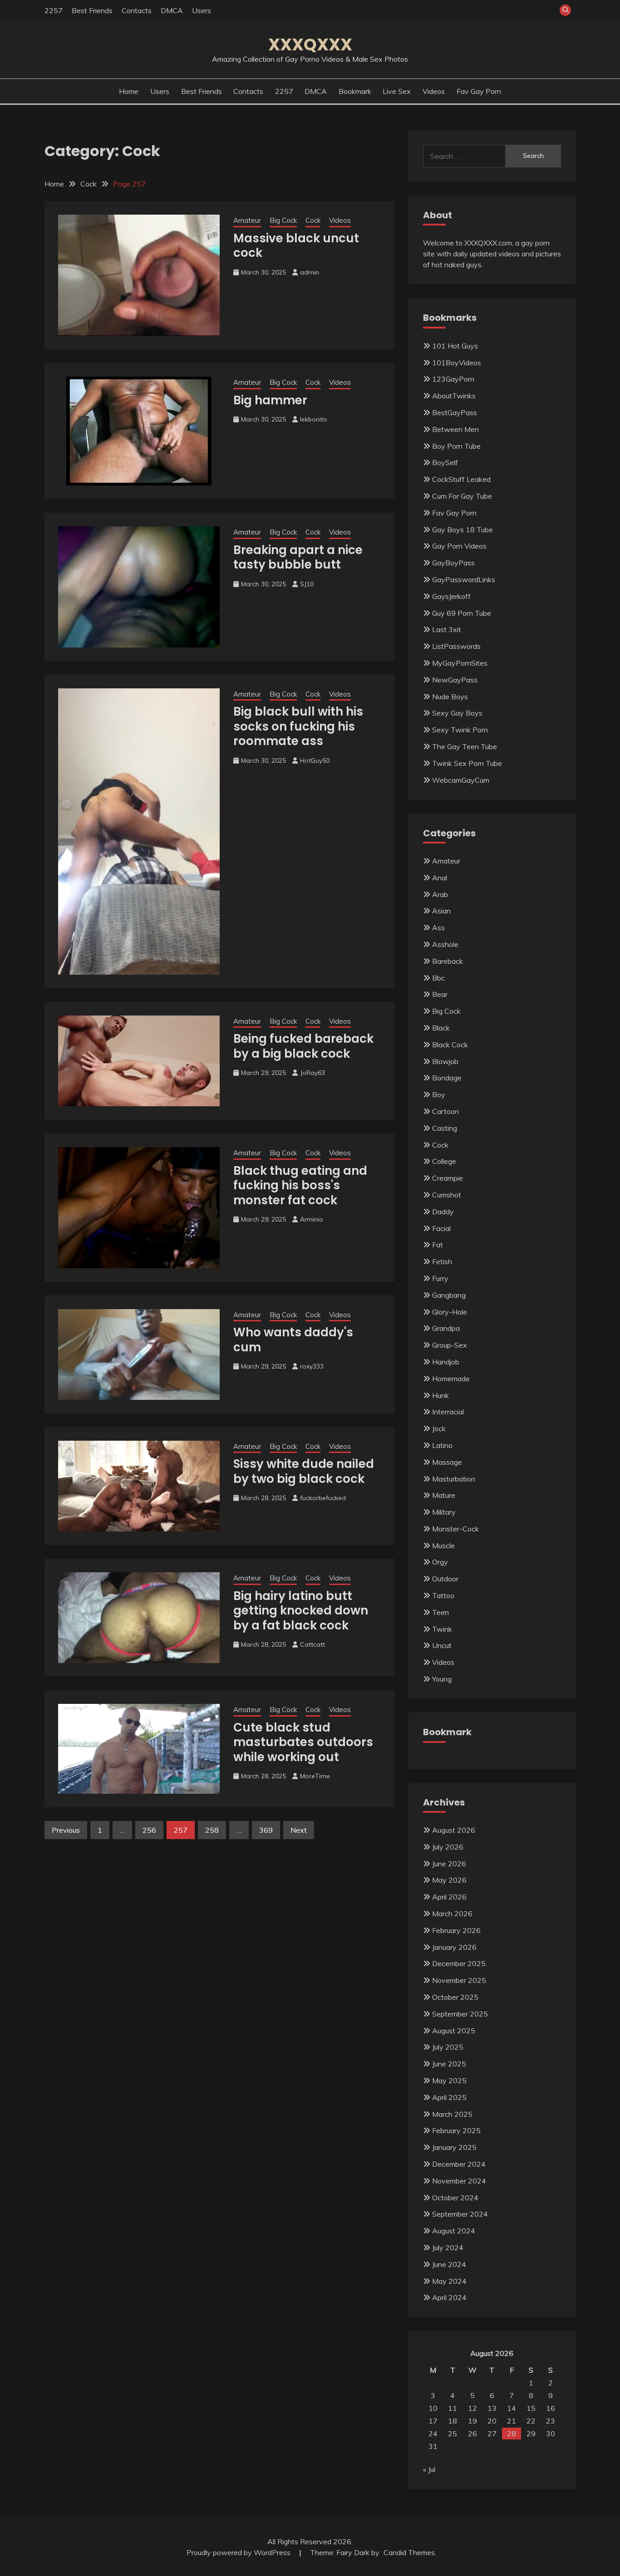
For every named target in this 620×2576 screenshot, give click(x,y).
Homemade (451, 1379)
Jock (439, 1428)
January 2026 (454, 1947)
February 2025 (456, 2130)
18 (453, 2421)
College (444, 1161)
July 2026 (448, 1847)
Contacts (137, 10)
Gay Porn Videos (459, 546)
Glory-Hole (450, 1312)
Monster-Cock (455, 1529)
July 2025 (448, 2047)
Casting (445, 1128)
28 (512, 2434)
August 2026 (454, 1830)
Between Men (455, 429)
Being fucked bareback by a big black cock (303, 1046)
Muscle (443, 1546)
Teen (440, 1612)
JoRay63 (312, 1073)
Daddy (443, 1212)
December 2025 (459, 1963)
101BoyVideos (457, 363)
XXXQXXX (310, 44)
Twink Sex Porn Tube (467, 763)
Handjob (446, 1362)
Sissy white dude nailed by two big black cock (304, 1471)
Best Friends (92, 10)
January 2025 (454, 2147)
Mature (444, 1495)
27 (492, 2434)
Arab (440, 894)
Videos (434, 91)
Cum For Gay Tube (462, 496)
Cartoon (445, 1111)
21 (512, 2421)
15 (531, 2408)
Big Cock (283, 220)
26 (472, 2434)
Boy (439, 1094)
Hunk (440, 1395)
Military (444, 1512)
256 (149, 1830)
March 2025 (452, 2114)
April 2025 (449, 2097)
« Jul (429, 2469)
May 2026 (449, 1880)
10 (433, 2408)
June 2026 (449, 1864)
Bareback (448, 961)
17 (433, 2421)
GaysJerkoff (451, 596)
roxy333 (312, 1366)
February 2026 (456, 1930)
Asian (441, 911)
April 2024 (449, 2297)
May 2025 (449, 2080)
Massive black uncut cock (296, 246)
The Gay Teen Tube (465, 746)
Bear (440, 994)
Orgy (440, 1562)
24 (433, 2434)
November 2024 (459, 2181)
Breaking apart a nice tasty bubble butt (298, 557)
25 (453, 2434)
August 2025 (454, 2031)
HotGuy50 (315, 761)
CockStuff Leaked (461, 479)
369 (266, 1830)
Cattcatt (312, 1644)
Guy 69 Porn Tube (462, 613)
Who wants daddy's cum (293, 1340)
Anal (440, 878)
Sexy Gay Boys (457, 713)
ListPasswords (456, 646)
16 (551, 2408)
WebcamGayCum (461, 780)
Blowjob (445, 1061)
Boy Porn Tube (456, 446)
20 (492, 2421)
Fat (438, 1245)
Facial (441, 1228)
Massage (447, 1462)
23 (551, 2421)
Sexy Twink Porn (460, 730)
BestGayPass (455, 412)
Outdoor (445, 1579)
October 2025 (455, 1997)
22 (531, 2421)
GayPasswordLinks (464, 579)
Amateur (247, 220)
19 (472, 2421)
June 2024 (449, 2264)
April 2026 (449, 1897)
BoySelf (445, 462)
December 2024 (459, 2164)
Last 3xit (447, 629)
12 (472, 2408)
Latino (442, 1445)
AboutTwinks (454, 396)
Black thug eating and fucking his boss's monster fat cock (300, 1185)
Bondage (447, 1078)
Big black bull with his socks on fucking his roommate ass (298, 726)
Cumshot (447, 1195)
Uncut (442, 1645)
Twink (442, 1629)
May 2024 (449, 2281)
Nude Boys (450, 697)
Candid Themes (409, 2552)
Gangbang (449, 1295)
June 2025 (449, 2064)
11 (453, 2408)
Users (202, 10)
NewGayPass (455, 680)
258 (212, 1830)
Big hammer (270, 400)
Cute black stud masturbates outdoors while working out (303, 1742)
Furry (440, 1278)
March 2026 (452, 1914)
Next (299, 1830)
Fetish (442, 1261)
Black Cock (450, 1045)
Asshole (445, 944)
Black (441, 1028)
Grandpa (446, 1328)
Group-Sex (450, 1345)
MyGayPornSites (460, 663)
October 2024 (455, 2198)
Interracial (448, 1412)
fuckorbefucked (323, 1498)
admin (310, 272)
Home (129, 91)
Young (442, 1679)
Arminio (312, 1219)
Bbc (438, 978)
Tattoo (443, 1595)
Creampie (448, 1178)
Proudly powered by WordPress (239, 2552)
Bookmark (355, 91)
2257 (54, 10)
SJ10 (307, 584)
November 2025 (459, 1980)
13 (492, 2408)
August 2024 (454, 2231)
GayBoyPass (453, 563)
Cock (313, 220)
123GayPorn (453, 379)
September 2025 (460, 2014)
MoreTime (315, 1776)
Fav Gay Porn (479, 91)
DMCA (172, 10)
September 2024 (460, 2214)
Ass (438, 927)
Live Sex (397, 91)
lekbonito (314, 419)
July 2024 (448, 2247)
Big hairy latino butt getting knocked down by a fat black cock (301, 1611)
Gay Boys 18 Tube (463, 530)
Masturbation (454, 1479)
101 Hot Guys (455, 346)
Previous (66, 1830)
